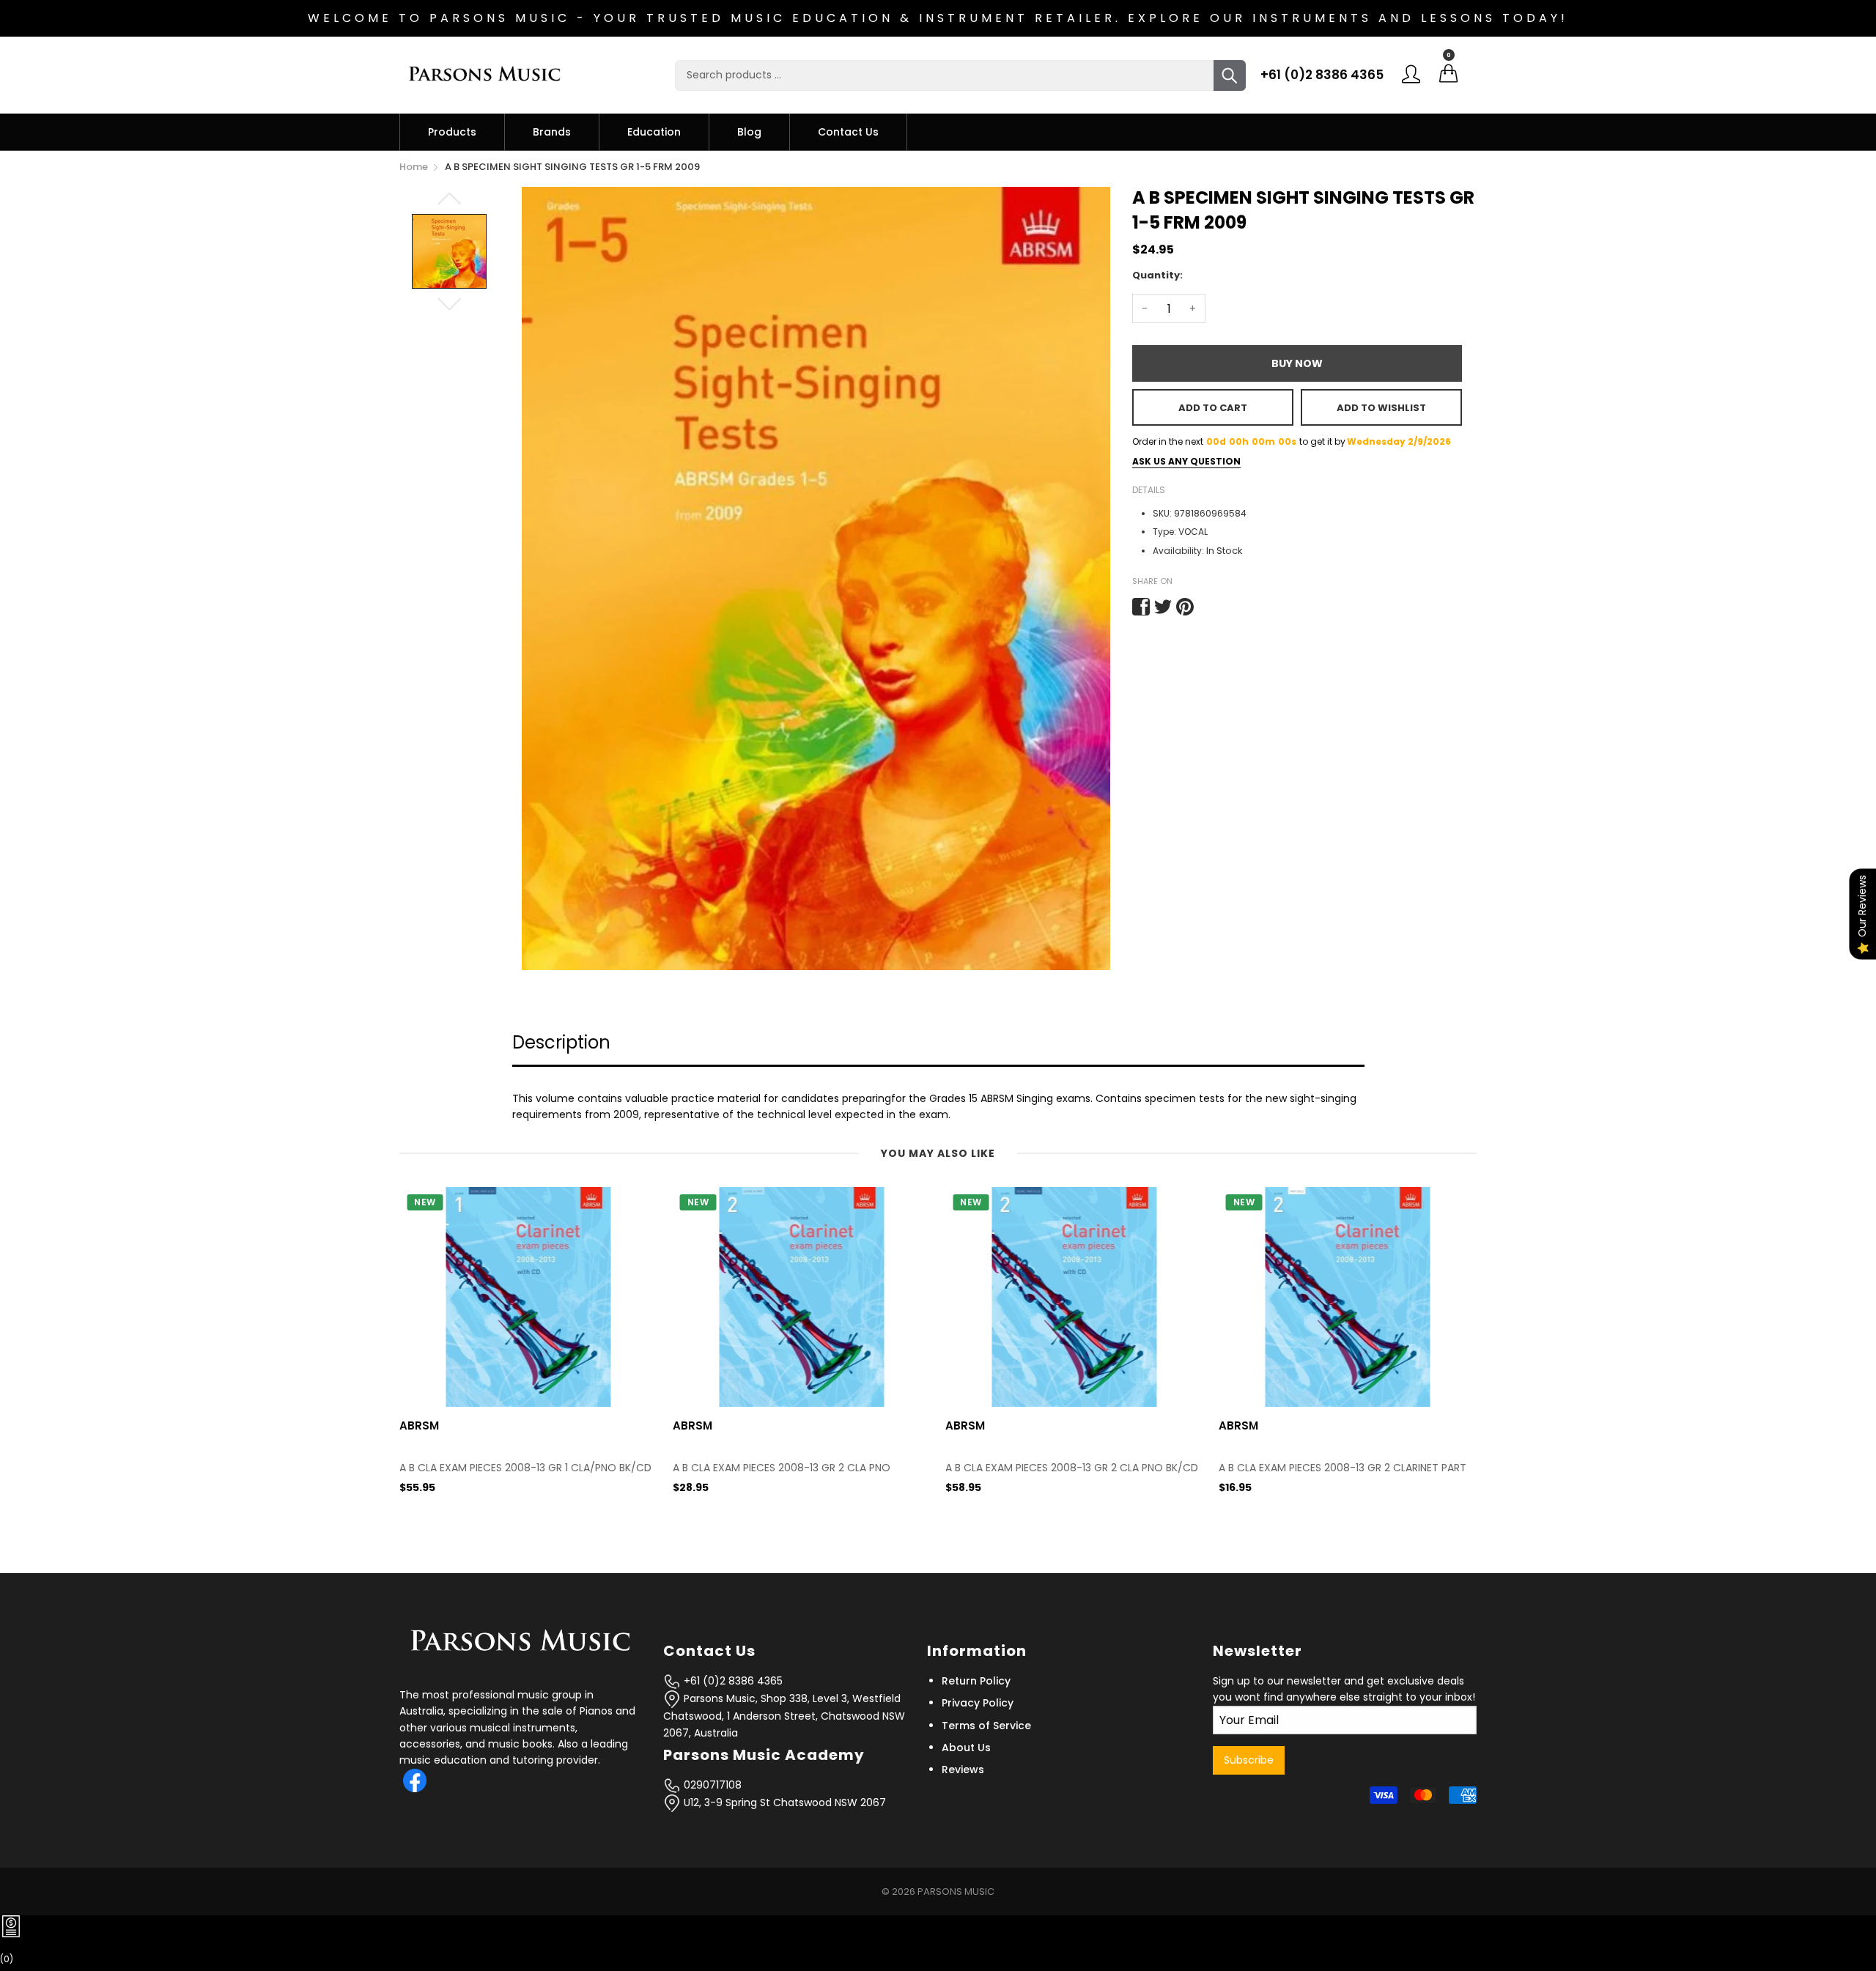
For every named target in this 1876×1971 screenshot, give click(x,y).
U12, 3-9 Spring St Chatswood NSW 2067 (783, 1802)
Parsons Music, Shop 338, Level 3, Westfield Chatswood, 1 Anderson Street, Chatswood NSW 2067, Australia (784, 1716)
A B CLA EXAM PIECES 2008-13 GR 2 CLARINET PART (1069, 1468)
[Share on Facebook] (1141, 607)
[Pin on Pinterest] (1185, 607)
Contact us (848, 132)
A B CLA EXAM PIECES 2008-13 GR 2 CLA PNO (508, 1468)
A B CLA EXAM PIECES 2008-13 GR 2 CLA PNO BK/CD (799, 1468)
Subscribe (1249, 1760)
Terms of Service (986, 1726)
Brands (552, 132)
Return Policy (976, 1681)
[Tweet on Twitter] (1163, 607)
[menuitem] (452, 132)
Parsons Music (956, 1892)
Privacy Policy (978, 1703)
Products (452, 132)
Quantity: (1157, 275)
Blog (749, 132)
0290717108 (711, 1785)
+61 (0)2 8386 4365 (1322, 75)
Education (654, 132)
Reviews (963, 1770)
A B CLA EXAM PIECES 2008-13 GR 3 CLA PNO (1327, 1468)
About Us (966, 1748)
